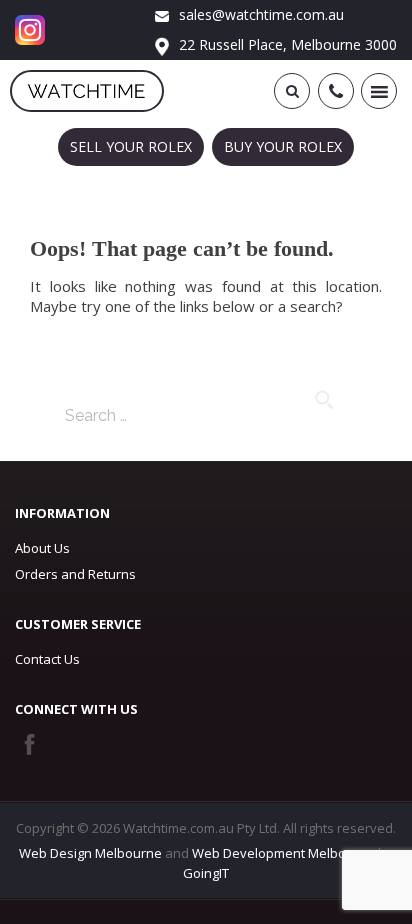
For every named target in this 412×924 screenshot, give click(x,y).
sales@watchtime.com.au (259, 14)
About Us (42, 548)
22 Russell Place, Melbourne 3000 (286, 44)
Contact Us (47, 659)
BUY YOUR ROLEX (283, 146)
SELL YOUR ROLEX (131, 146)
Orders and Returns (75, 574)
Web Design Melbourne (90, 853)
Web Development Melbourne (283, 853)
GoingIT (206, 873)
